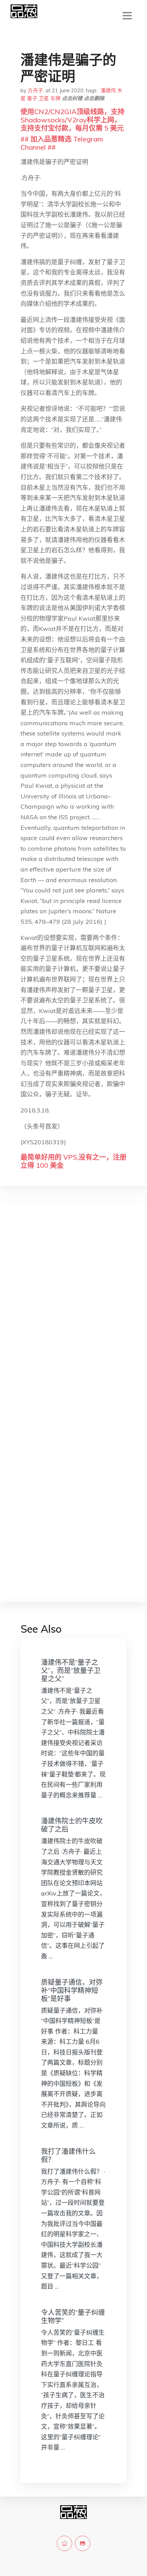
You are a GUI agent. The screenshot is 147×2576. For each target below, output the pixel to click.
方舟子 (35, 90)
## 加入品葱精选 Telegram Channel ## (62, 143)
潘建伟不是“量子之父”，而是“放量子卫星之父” (71, 1670)
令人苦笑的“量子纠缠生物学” (73, 2316)
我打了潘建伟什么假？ (68, 2155)
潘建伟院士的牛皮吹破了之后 (72, 1825)
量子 (32, 98)
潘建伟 (108, 90)
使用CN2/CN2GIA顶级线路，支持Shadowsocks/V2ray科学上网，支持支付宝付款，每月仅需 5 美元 (72, 120)
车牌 (55, 98)
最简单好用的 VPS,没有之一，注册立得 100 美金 (73, 1161)
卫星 (44, 98)
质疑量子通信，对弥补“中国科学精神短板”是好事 (72, 1990)
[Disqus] (73, 1316)
